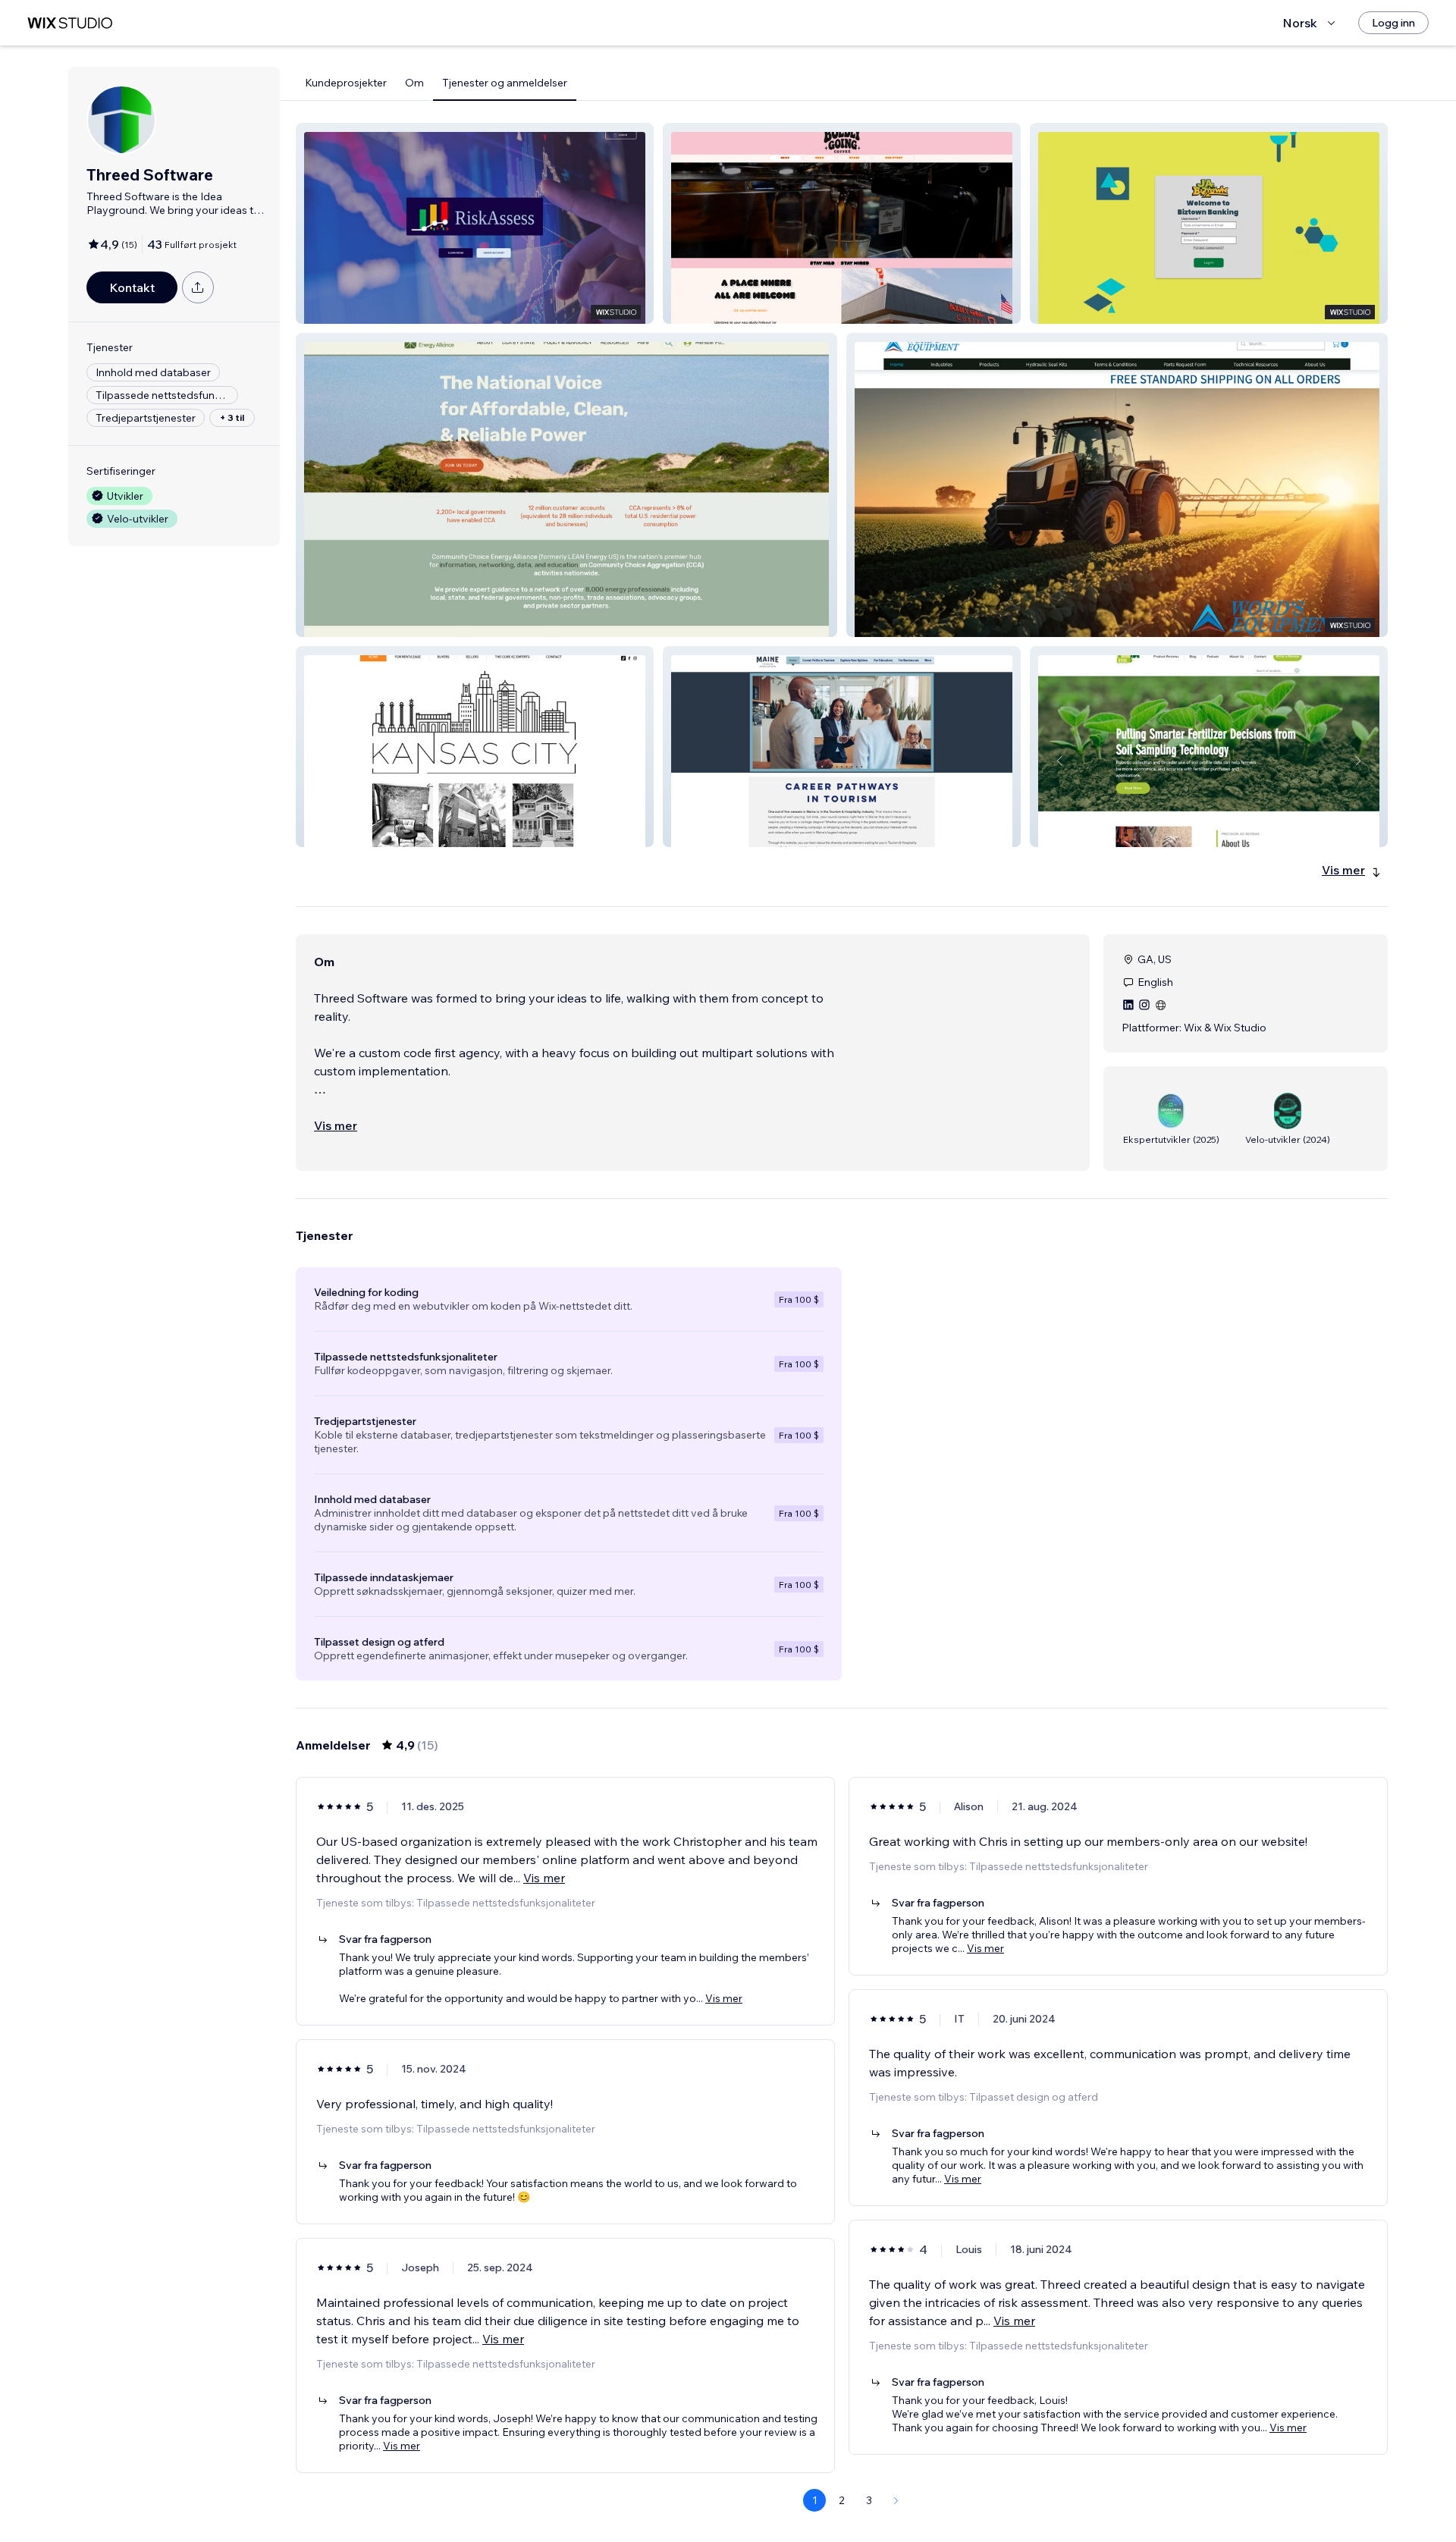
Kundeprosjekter (346, 83)
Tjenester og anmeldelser (505, 83)
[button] (475, 223)
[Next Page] (896, 2500)
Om (414, 83)
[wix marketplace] (70, 23)
